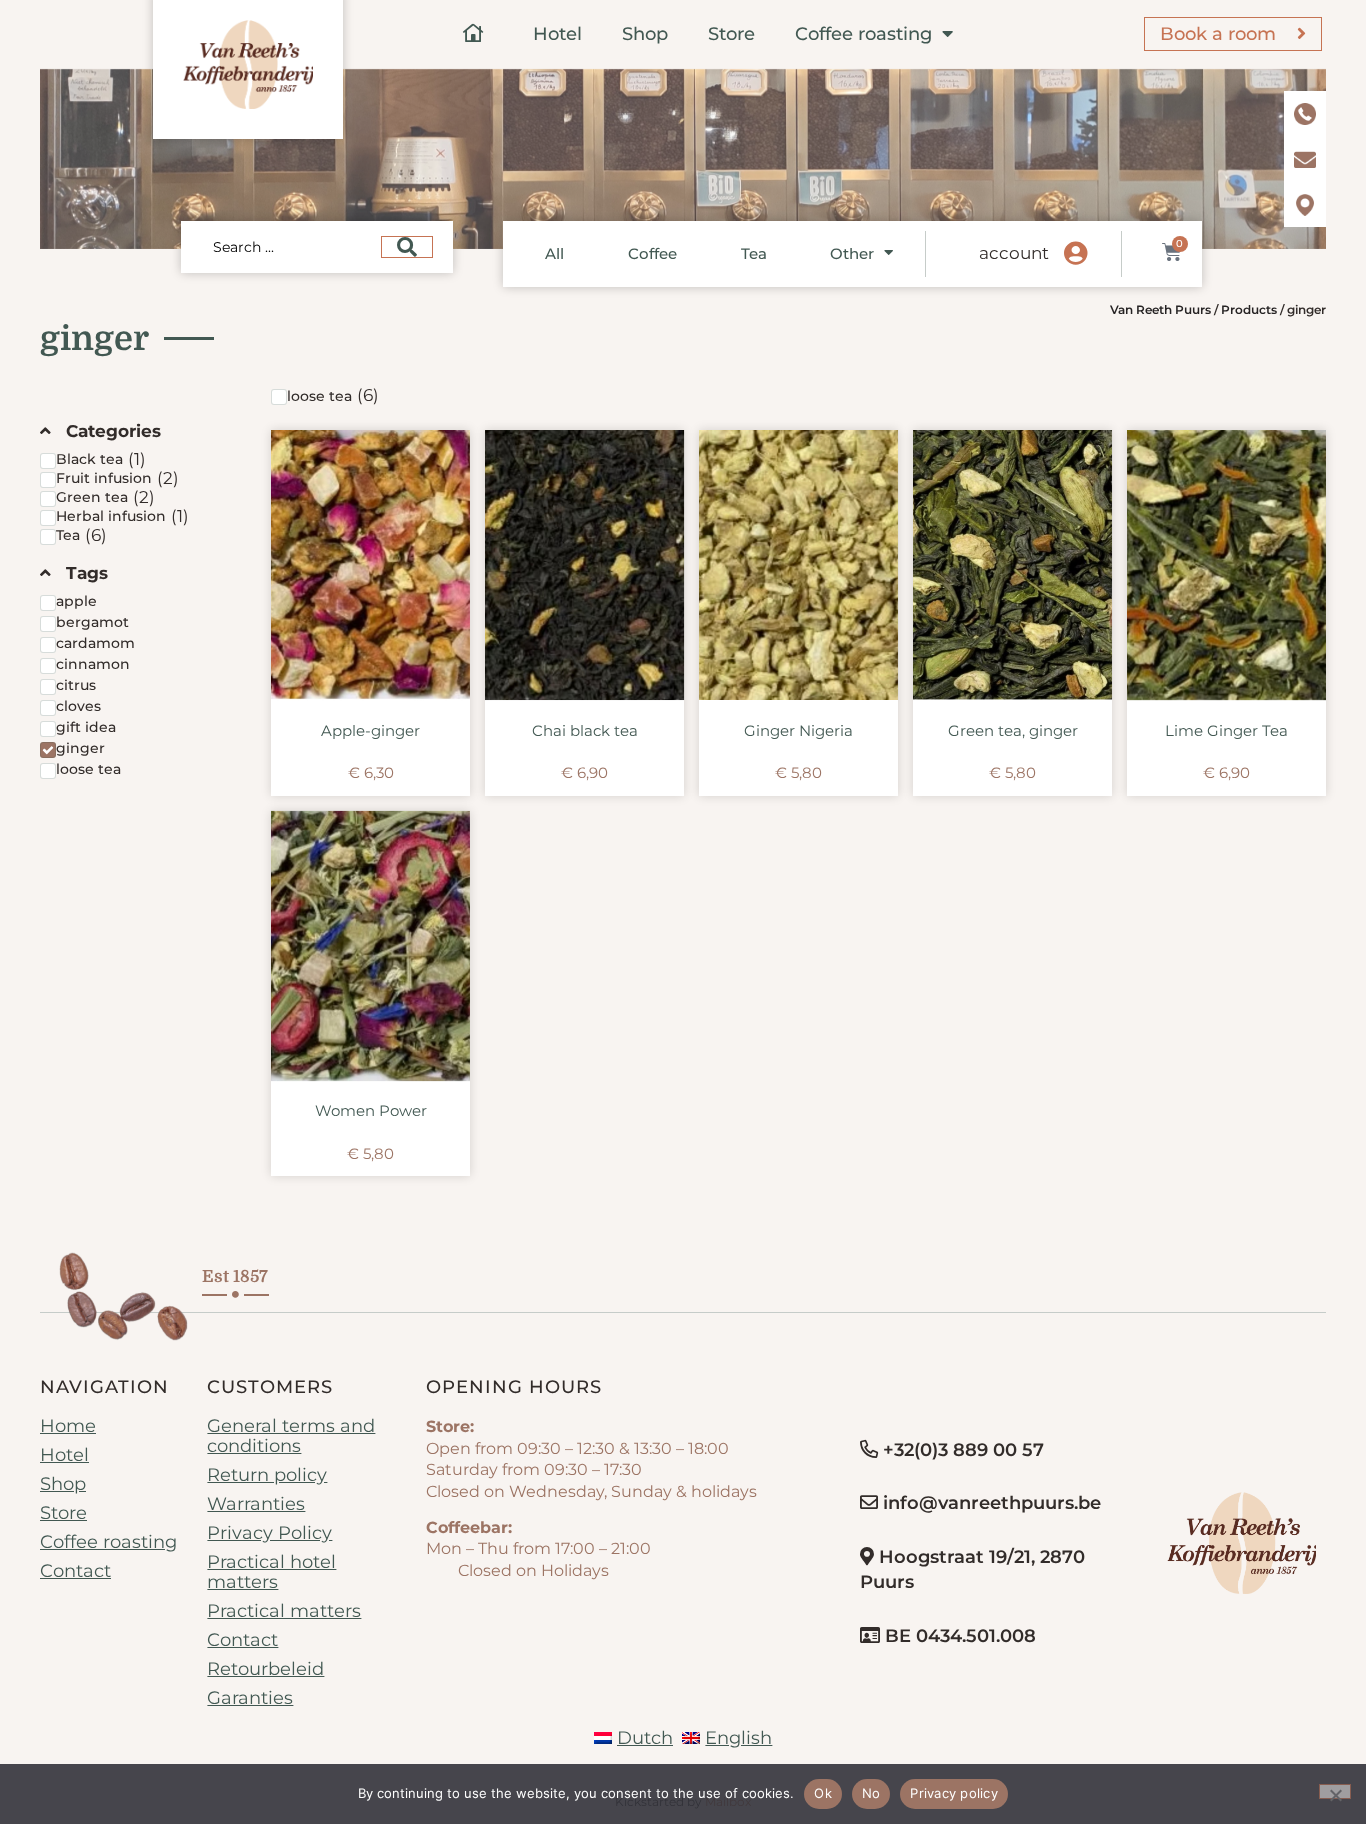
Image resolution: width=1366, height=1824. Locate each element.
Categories (113, 431)
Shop (645, 34)
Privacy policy (954, 1793)
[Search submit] (407, 247)
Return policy (267, 1475)
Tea (754, 253)
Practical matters (284, 1611)
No (871, 1793)
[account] (1075, 254)
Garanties (250, 1698)
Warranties (256, 1504)
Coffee (652, 253)
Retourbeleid (265, 1669)
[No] (1335, 1791)
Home (68, 1426)
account (1014, 253)
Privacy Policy (269, 1533)
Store (731, 34)
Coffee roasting (863, 34)
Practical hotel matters (271, 1572)
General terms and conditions (291, 1436)
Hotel (557, 34)
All (554, 253)
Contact (75, 1571)
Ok (823, 1793)
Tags (87, 573)
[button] (140, 431)
